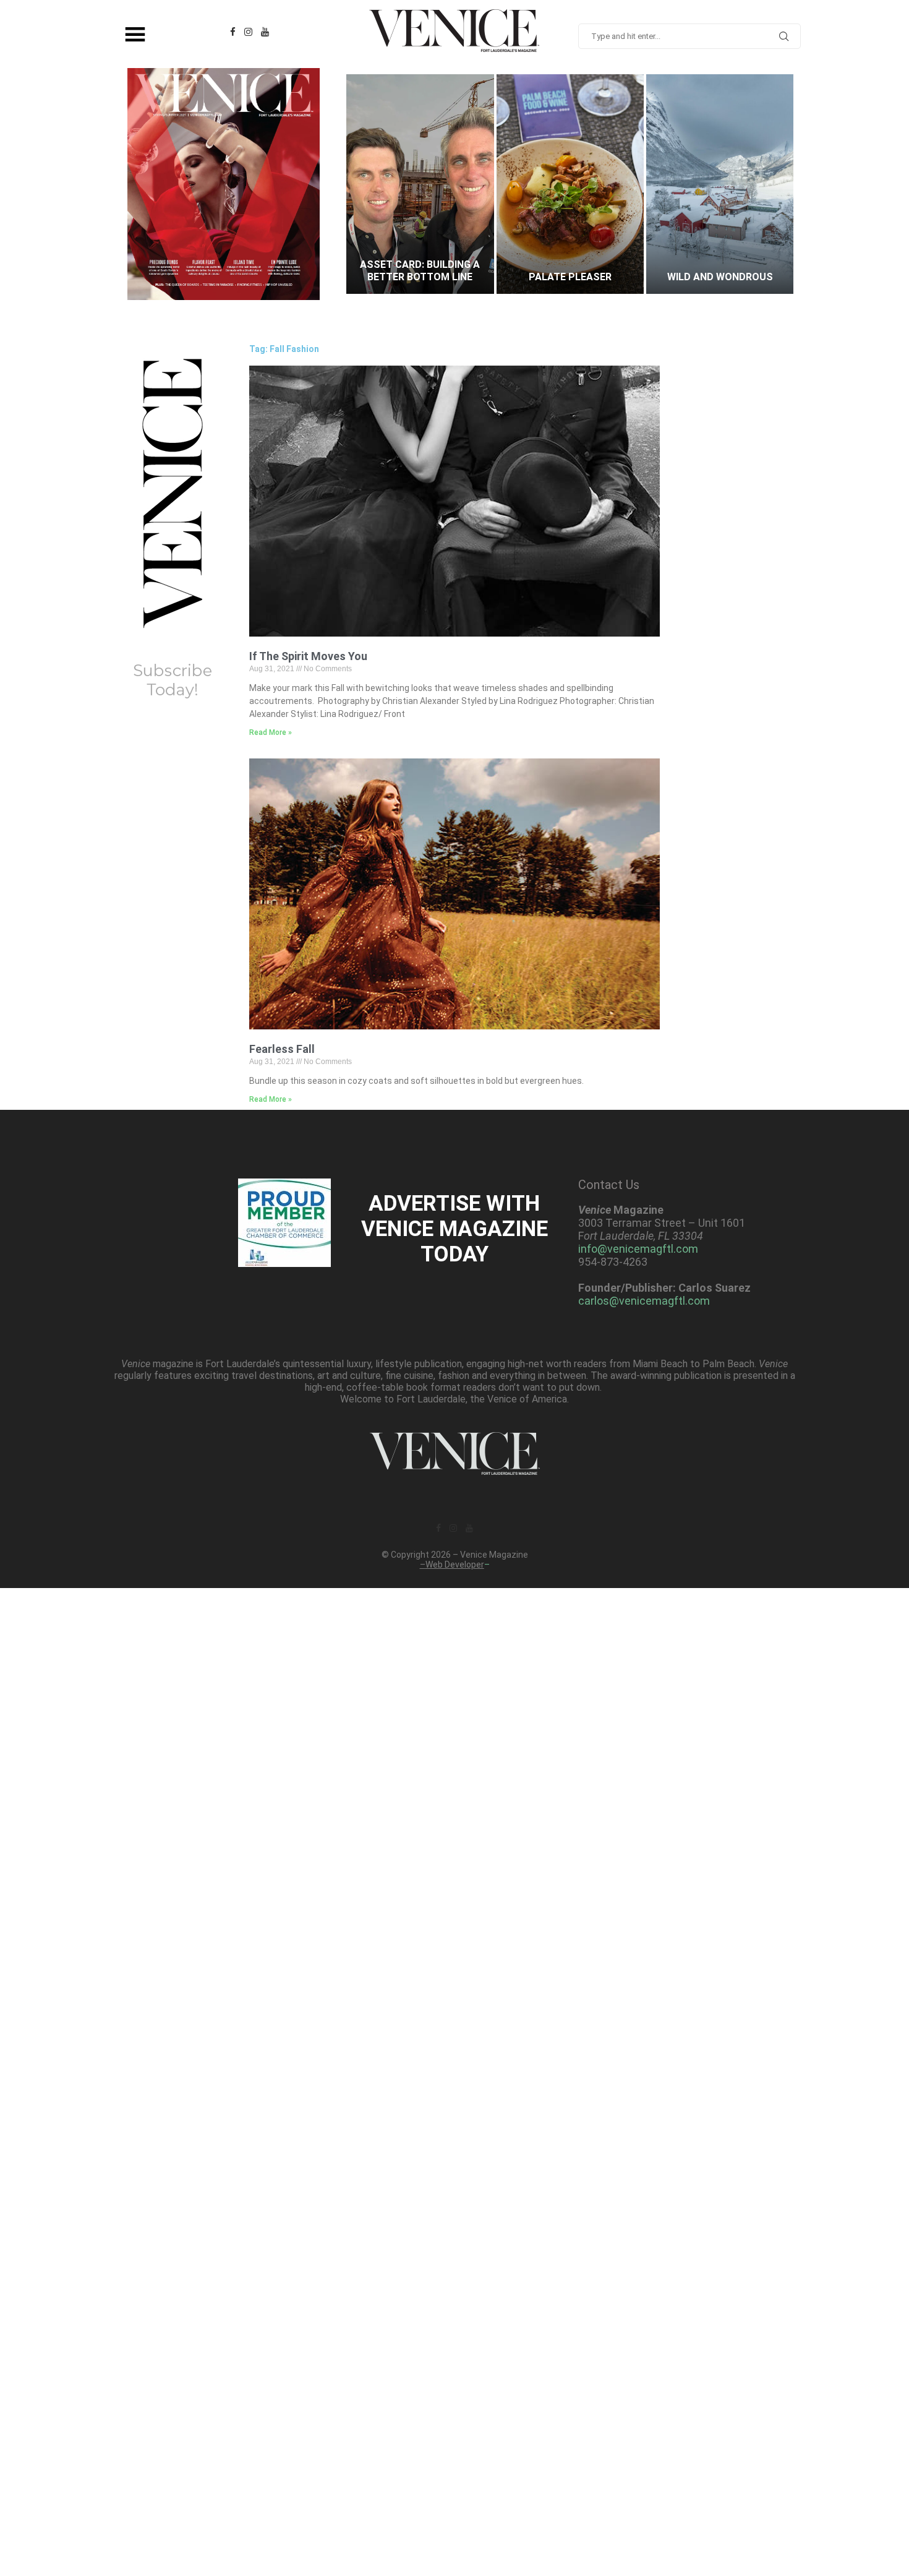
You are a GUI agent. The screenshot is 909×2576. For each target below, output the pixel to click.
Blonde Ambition (720, 277)
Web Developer (455, 1565)
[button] (368, 184)
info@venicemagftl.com (638, 1249)
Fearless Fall (282, 1049)
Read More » (271, 732)
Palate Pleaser (420, 277)
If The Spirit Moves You (308, 656)
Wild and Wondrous (570, 277)
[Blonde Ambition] (720, 184)
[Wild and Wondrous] (570, 184)
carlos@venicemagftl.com (644, 1301)
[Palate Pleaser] (420, 184)
